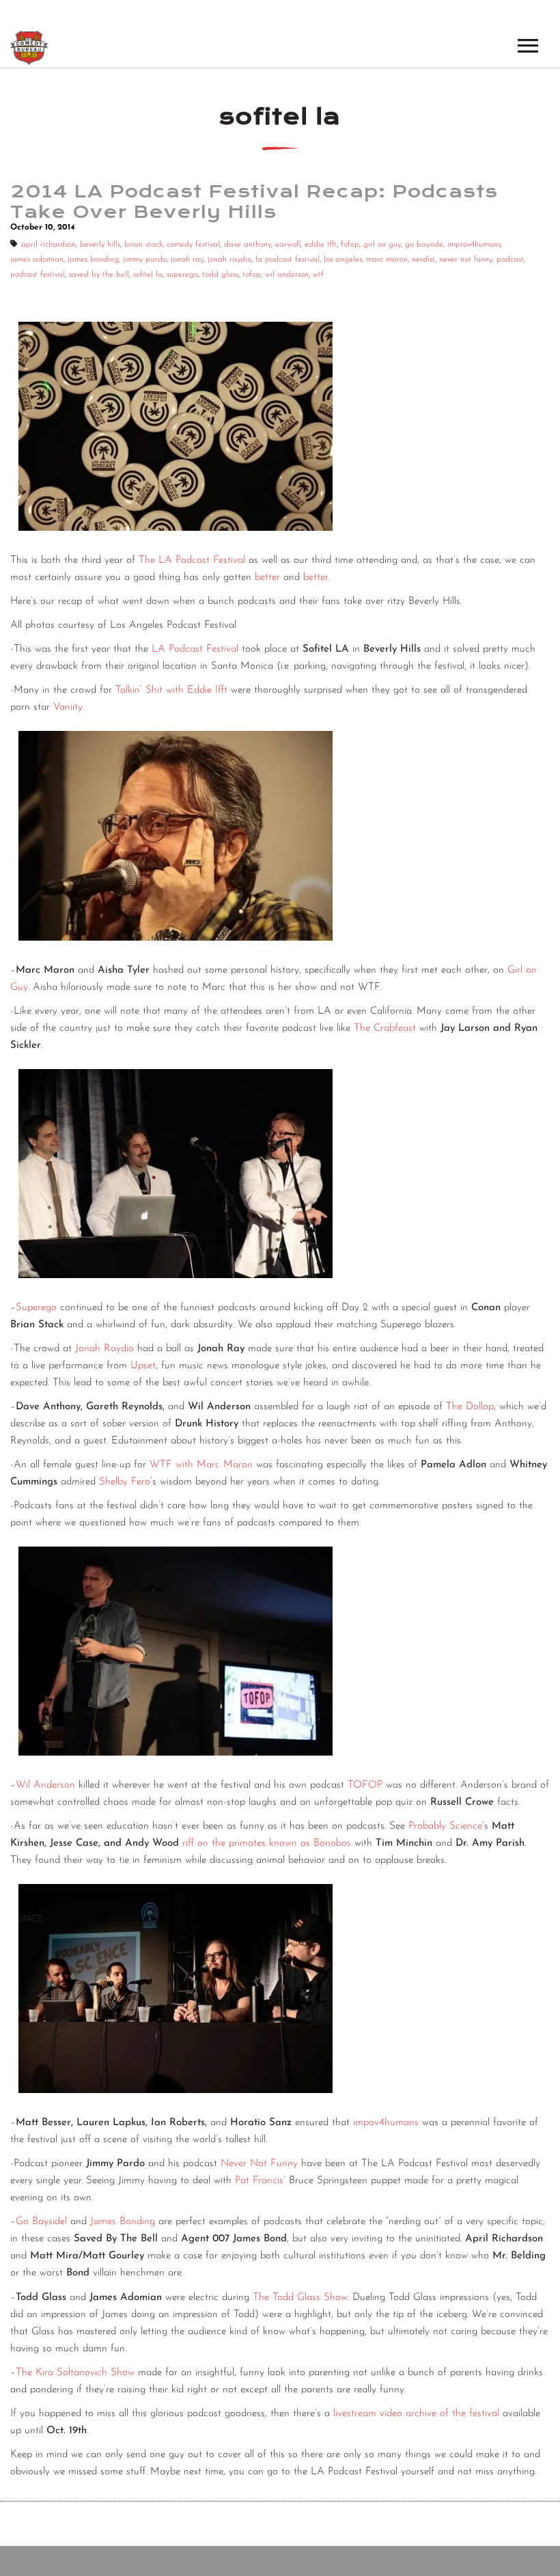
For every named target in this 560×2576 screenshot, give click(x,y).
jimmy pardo (145, 260)
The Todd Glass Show (300, 2298)
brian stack (143, 245)
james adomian (37, 260)
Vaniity (68, 707)
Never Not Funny (259, 2164)
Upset (143, 1366)
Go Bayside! (41, 2222)
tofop (252, 275)
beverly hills (100, 245)
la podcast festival (288, 260)
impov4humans (386, 2123)
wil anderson (287, 275)
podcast (510, 260)
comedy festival (193, 245)
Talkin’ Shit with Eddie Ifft (171, 690)
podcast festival (38, 275)
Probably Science (445, 1826)
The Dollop (470, 1407)
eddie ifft (321, 245)
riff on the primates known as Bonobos (267, 1843)
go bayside (424, 245)
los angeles (343, 260)
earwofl (288, 245)
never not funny (466, 260)
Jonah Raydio (104, 1349)
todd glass (220, 275)
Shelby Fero (125, 1482)
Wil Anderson (45, 1785)
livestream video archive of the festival (416, 2414)
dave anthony (248, 245)
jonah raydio (229, 260)
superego (182, 275)
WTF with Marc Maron (201, 1465)
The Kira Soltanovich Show (75, 2373)
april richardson (48, 245)
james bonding (93, 260)
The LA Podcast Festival (192, 560)
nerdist (423, 260)
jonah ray (187, 260)
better (267, 578)
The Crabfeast (387, 1028)
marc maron (387, 260)
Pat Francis (259, 2181)
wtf (318, 275)
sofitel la (148, 275)
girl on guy (382, 245)
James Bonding (123, 2222)
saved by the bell (99, 275)
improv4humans (474, 245)
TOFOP (365, 1785)
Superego (36, 1308)
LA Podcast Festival (195, 649)
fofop (350, 245)
